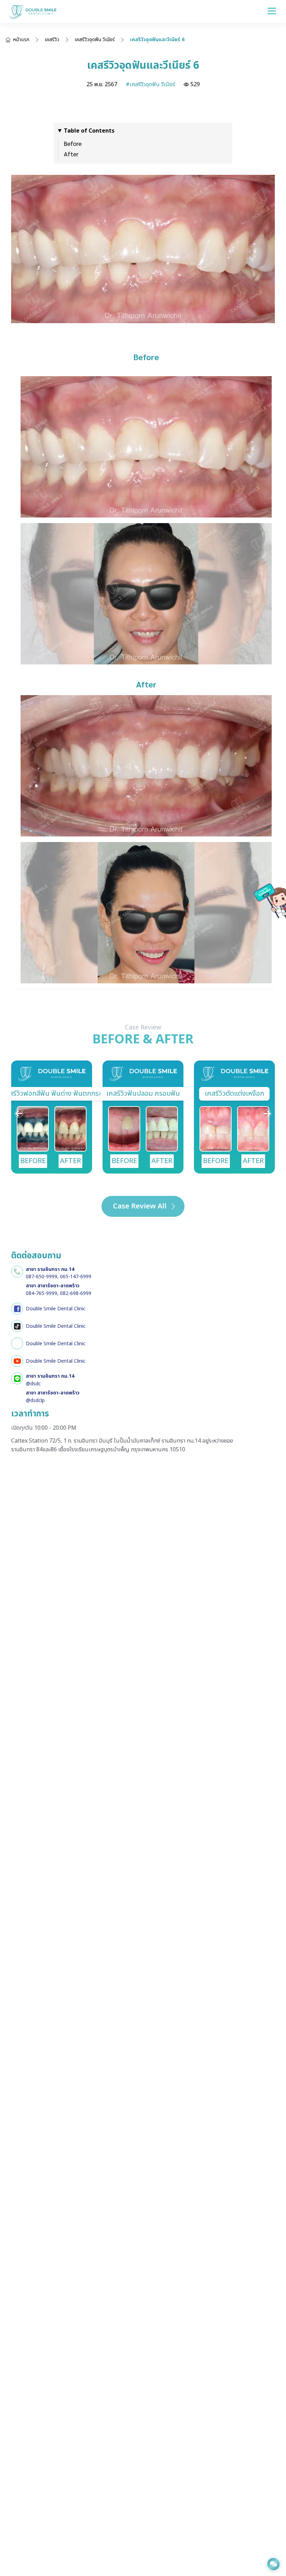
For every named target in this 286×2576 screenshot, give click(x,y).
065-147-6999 (76, 1277)
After (71, 154)
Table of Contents (89, 131)
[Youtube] (17, 1361)
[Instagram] (17, 1343)
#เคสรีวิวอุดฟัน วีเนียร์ (150, 84)
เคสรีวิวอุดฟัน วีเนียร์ (95, 40)
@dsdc (33, 1384)
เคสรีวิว (52, 40)
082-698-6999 (76, 1293)
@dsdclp (35, 1401)
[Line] (17, 1378)
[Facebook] (17, 1309)
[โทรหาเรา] (17, 1272)
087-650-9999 (42, 1277)
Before (73, 143)
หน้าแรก (21, 40)
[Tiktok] (17, 1326)
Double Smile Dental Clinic (56, 1309)
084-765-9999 (42, 1293)
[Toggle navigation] (272, 11)
